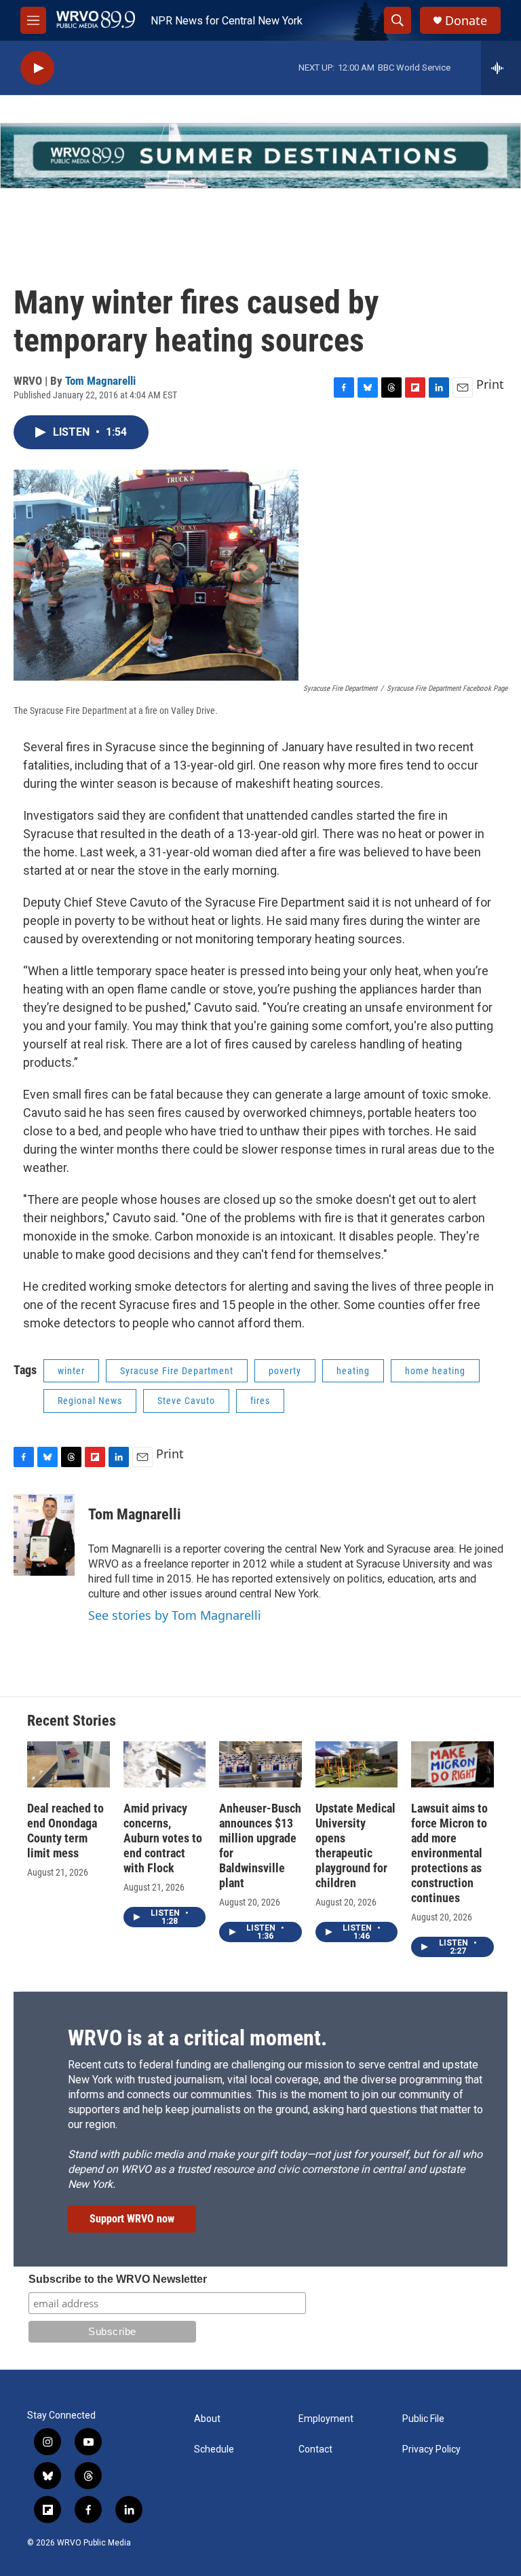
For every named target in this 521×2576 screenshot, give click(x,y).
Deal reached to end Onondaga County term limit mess (65, 1831)
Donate (466, 21)
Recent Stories (72, 1721)
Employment (326, 2419)
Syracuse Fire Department (177, 1371)
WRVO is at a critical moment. (197, 2038)
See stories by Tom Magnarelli (175, 1615)
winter (71, 1371)
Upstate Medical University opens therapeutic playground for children (355, 1845)
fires (260, 1401)
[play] (37, 68)
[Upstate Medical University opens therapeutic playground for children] (357, 1764)
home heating (435, 1371)
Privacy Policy (431, 2449)
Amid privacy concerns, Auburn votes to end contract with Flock (163, 1838)
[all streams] (501, 68)
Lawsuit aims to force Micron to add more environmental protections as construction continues (449, 1853)
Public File (423, 2419)
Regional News (90, 1401)
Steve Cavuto (186, 1401)
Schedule (214, 2449)
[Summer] (260, 156)
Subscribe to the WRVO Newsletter (118, 2279)
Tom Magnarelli (100, 381)
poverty (285, 1371)
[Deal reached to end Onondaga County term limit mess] (69, 1764)
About (207, 2419)
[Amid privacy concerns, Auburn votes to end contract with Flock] (165, 1764)
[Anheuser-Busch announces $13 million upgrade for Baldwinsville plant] (260, 1764)
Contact (315, 2449)
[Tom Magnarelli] (44, 1535)
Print (490, 384)
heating (353, 1371)
